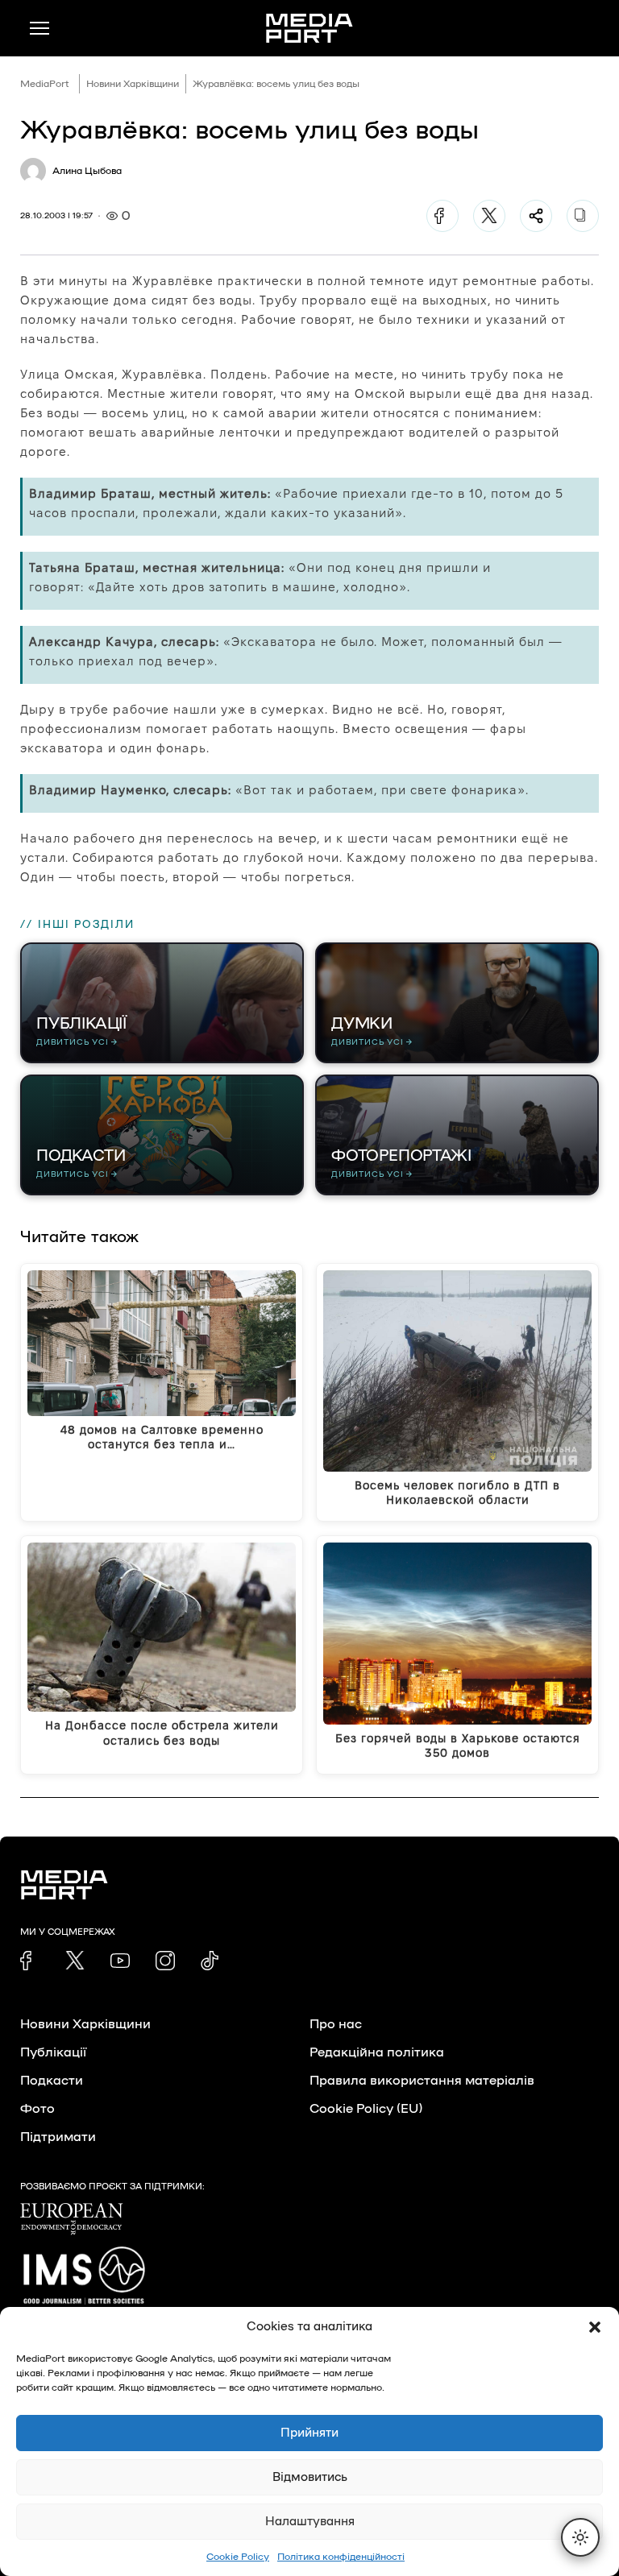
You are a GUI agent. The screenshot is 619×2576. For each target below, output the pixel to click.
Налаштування (310, 2522)
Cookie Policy (238, 2557)
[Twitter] (489, 216)
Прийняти (309, 2433)
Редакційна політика (377, 2052)
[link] (30, 1961)
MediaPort (45, 84)
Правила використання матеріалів (422, 2081)
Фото (37, 2109)
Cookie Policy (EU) (366, 2109)
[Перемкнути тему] (580, 2537)
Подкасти (52, 2081)
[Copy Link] (583, 216)
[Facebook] (442, 216)
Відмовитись (310, 2477)
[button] (595, 2327)
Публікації (53, 2052)
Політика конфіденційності (341, 2557)
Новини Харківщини (133, 84)
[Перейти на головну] (309, 28)
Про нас (336, 2024)
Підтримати (58, 2137)
